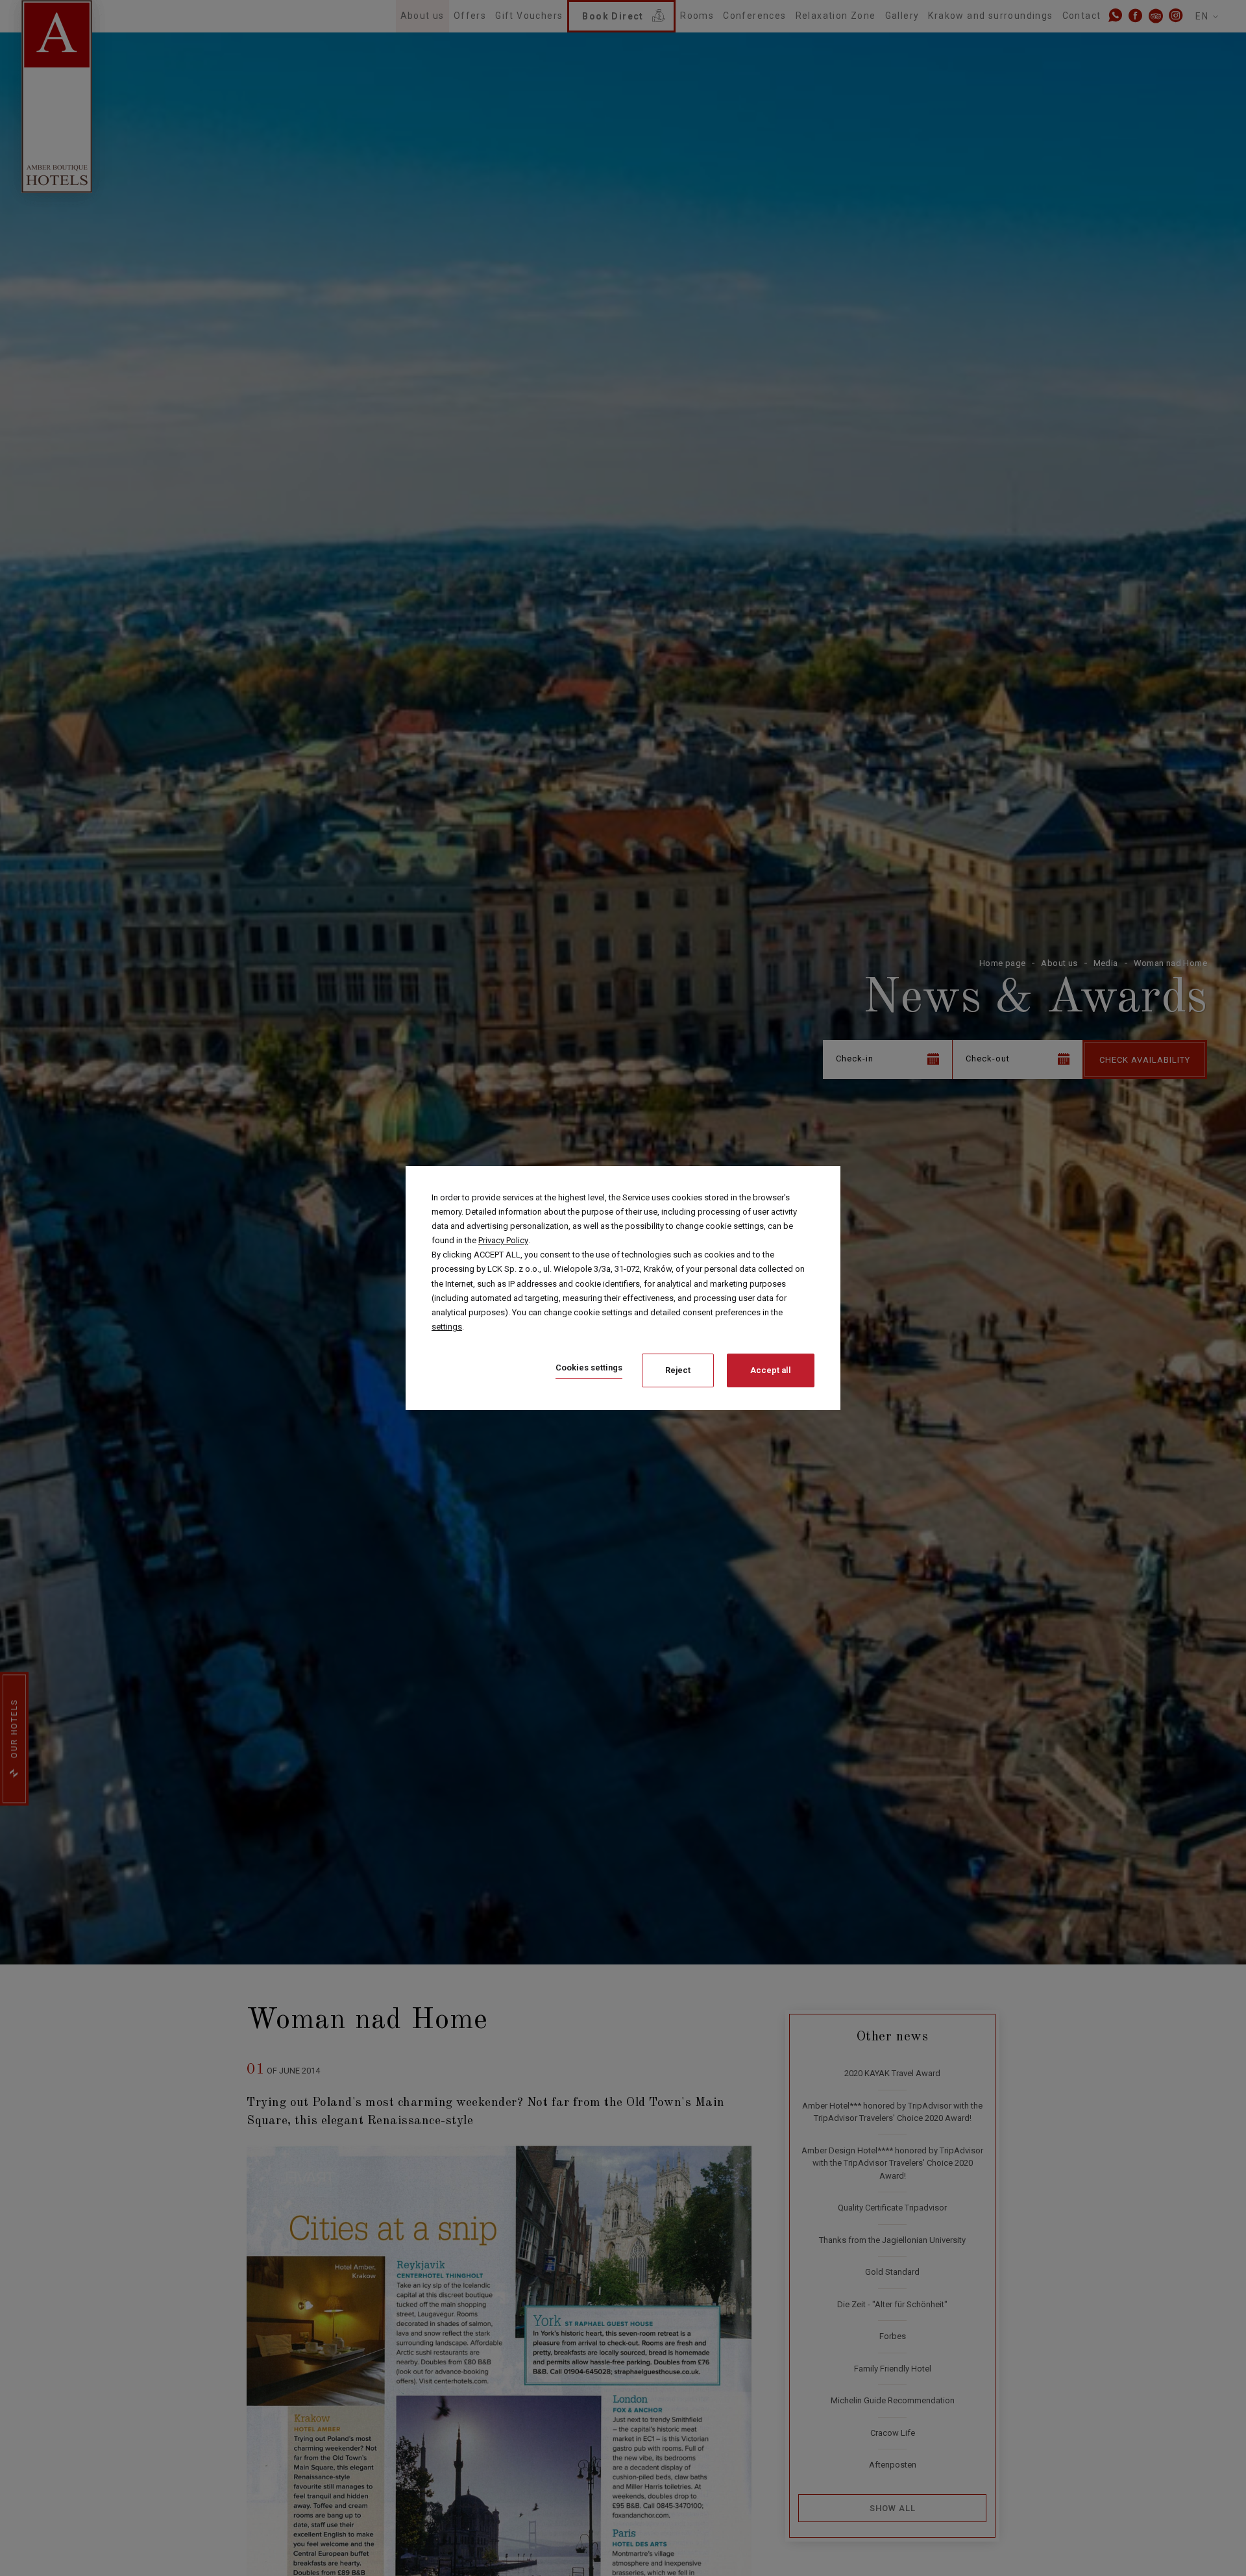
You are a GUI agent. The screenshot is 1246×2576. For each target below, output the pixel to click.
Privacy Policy (503, 1240)
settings (447, 1327)
